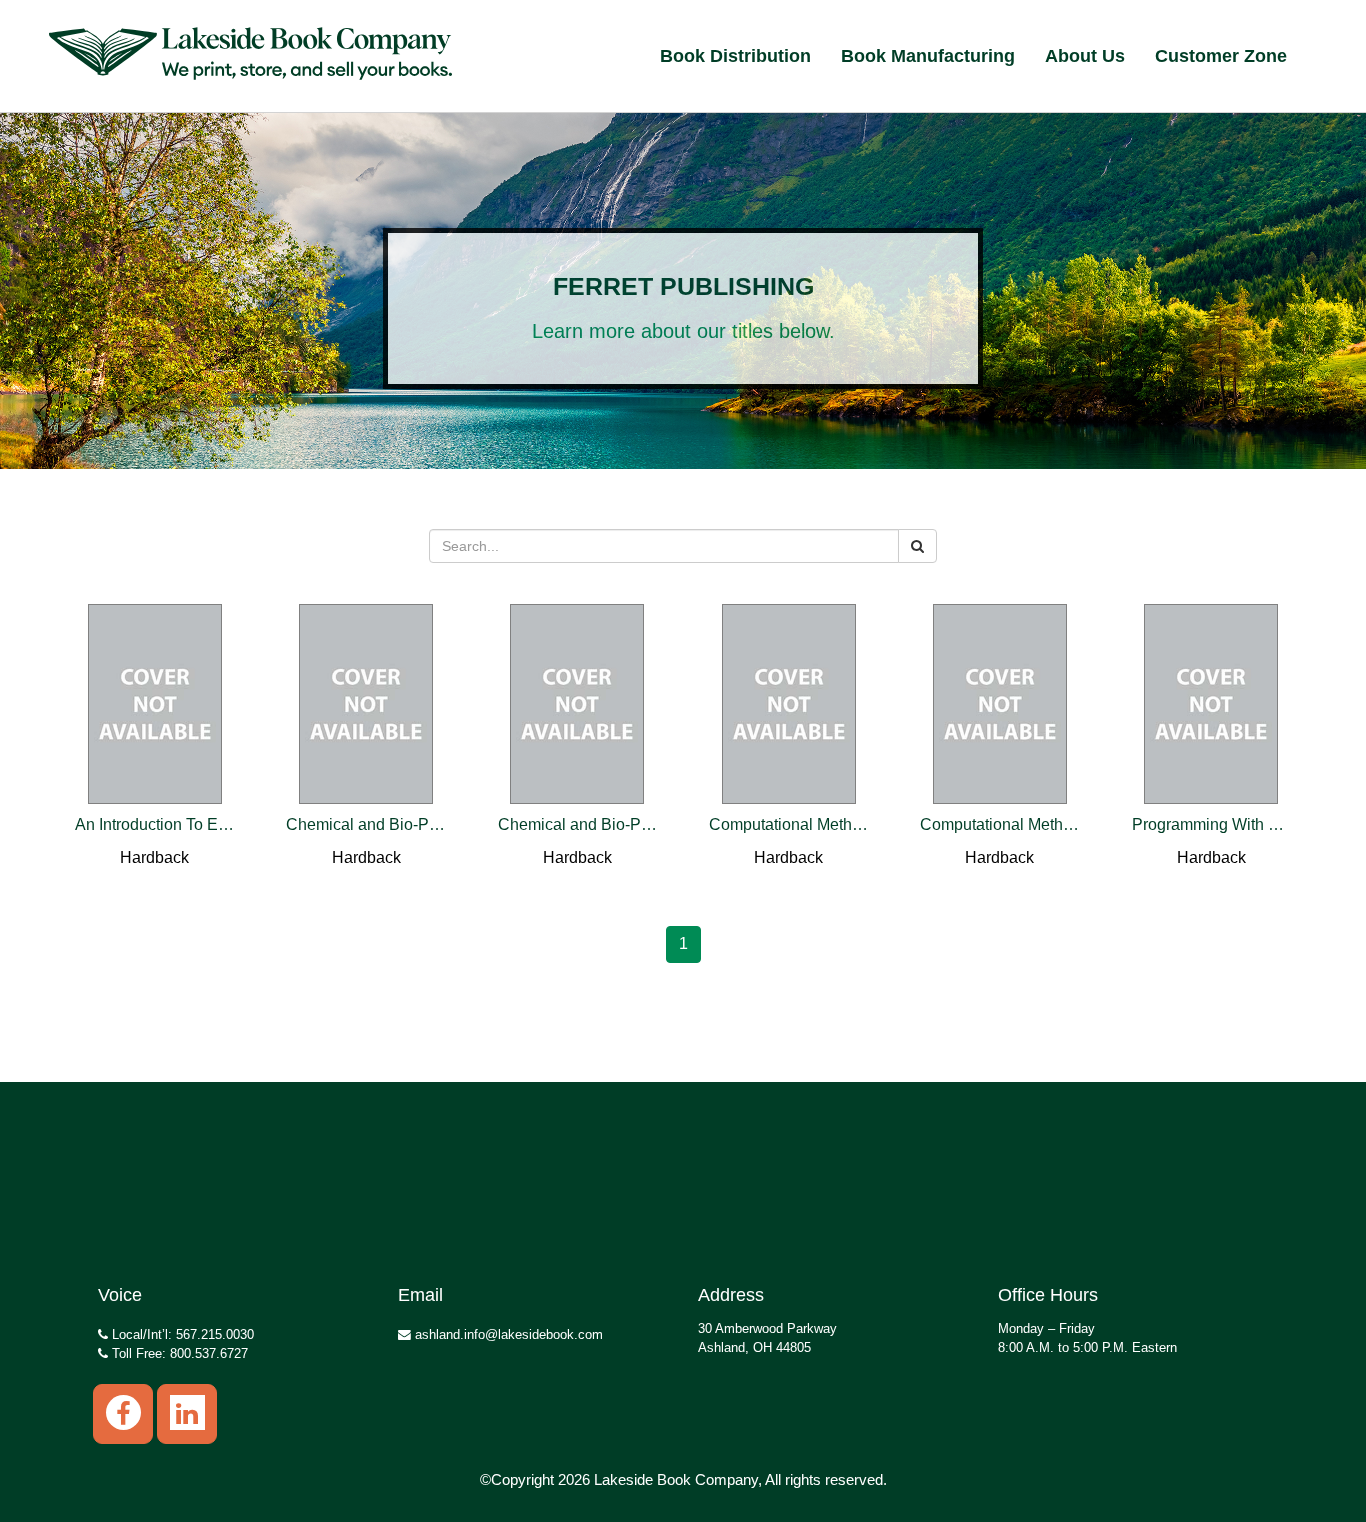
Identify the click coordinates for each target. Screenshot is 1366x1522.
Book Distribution (735, 56)
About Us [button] (1085, 56)
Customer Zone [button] (1221, 56)
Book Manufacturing (928, 56)
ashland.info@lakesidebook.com (507, 1334)
